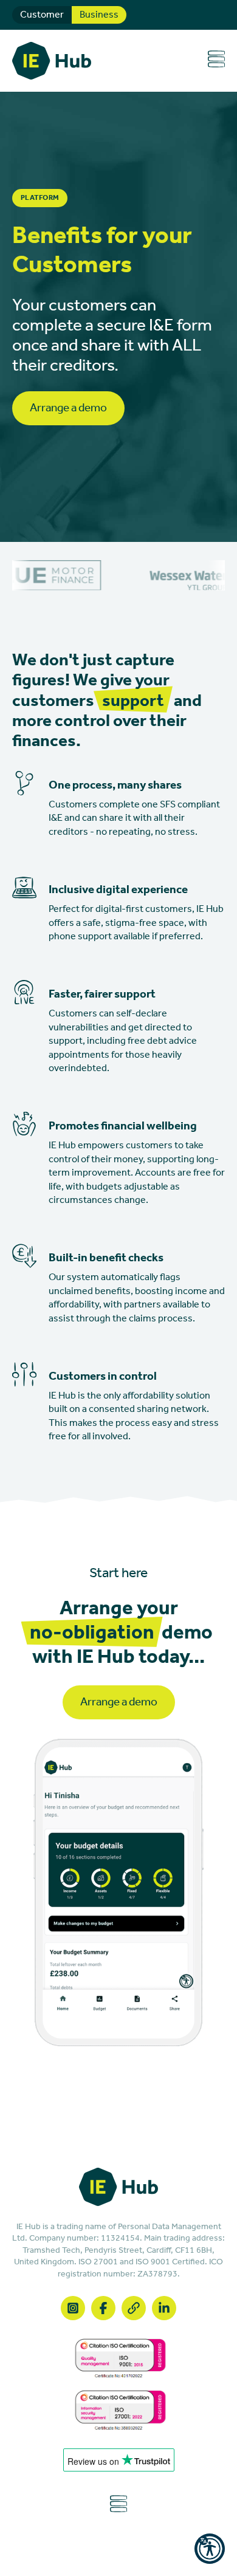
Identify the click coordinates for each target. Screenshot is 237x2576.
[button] (210, 2549)
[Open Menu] (216, 60)
